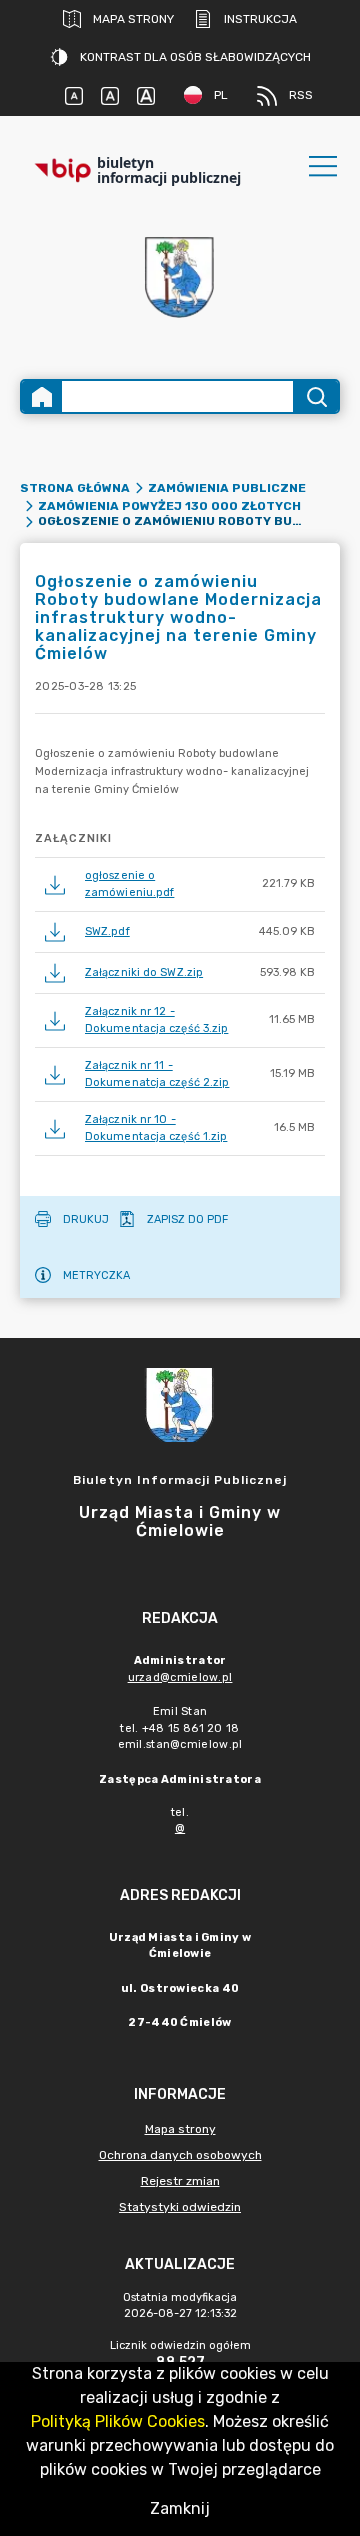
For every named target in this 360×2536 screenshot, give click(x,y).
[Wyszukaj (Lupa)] (315, 396)
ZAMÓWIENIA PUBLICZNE (227, 488)
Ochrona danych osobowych (180, 2155)
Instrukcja (260, 19)
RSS (301, 95)
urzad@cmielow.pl (180, 1677)
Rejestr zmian (180, 2181)
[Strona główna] (42, 396)
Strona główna (75, 488)
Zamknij (180, 2508)
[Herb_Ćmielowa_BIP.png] (180, 278)
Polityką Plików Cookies (118, 2421)
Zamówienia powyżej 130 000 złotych (169, 506)
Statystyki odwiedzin (180, 2207)
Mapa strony (133, 19)
